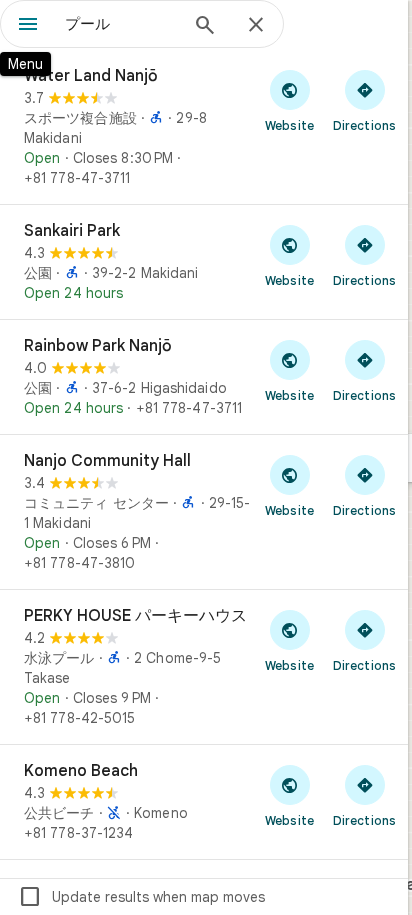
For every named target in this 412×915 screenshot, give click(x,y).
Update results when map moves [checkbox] (141, 897)
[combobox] (121, 24)
